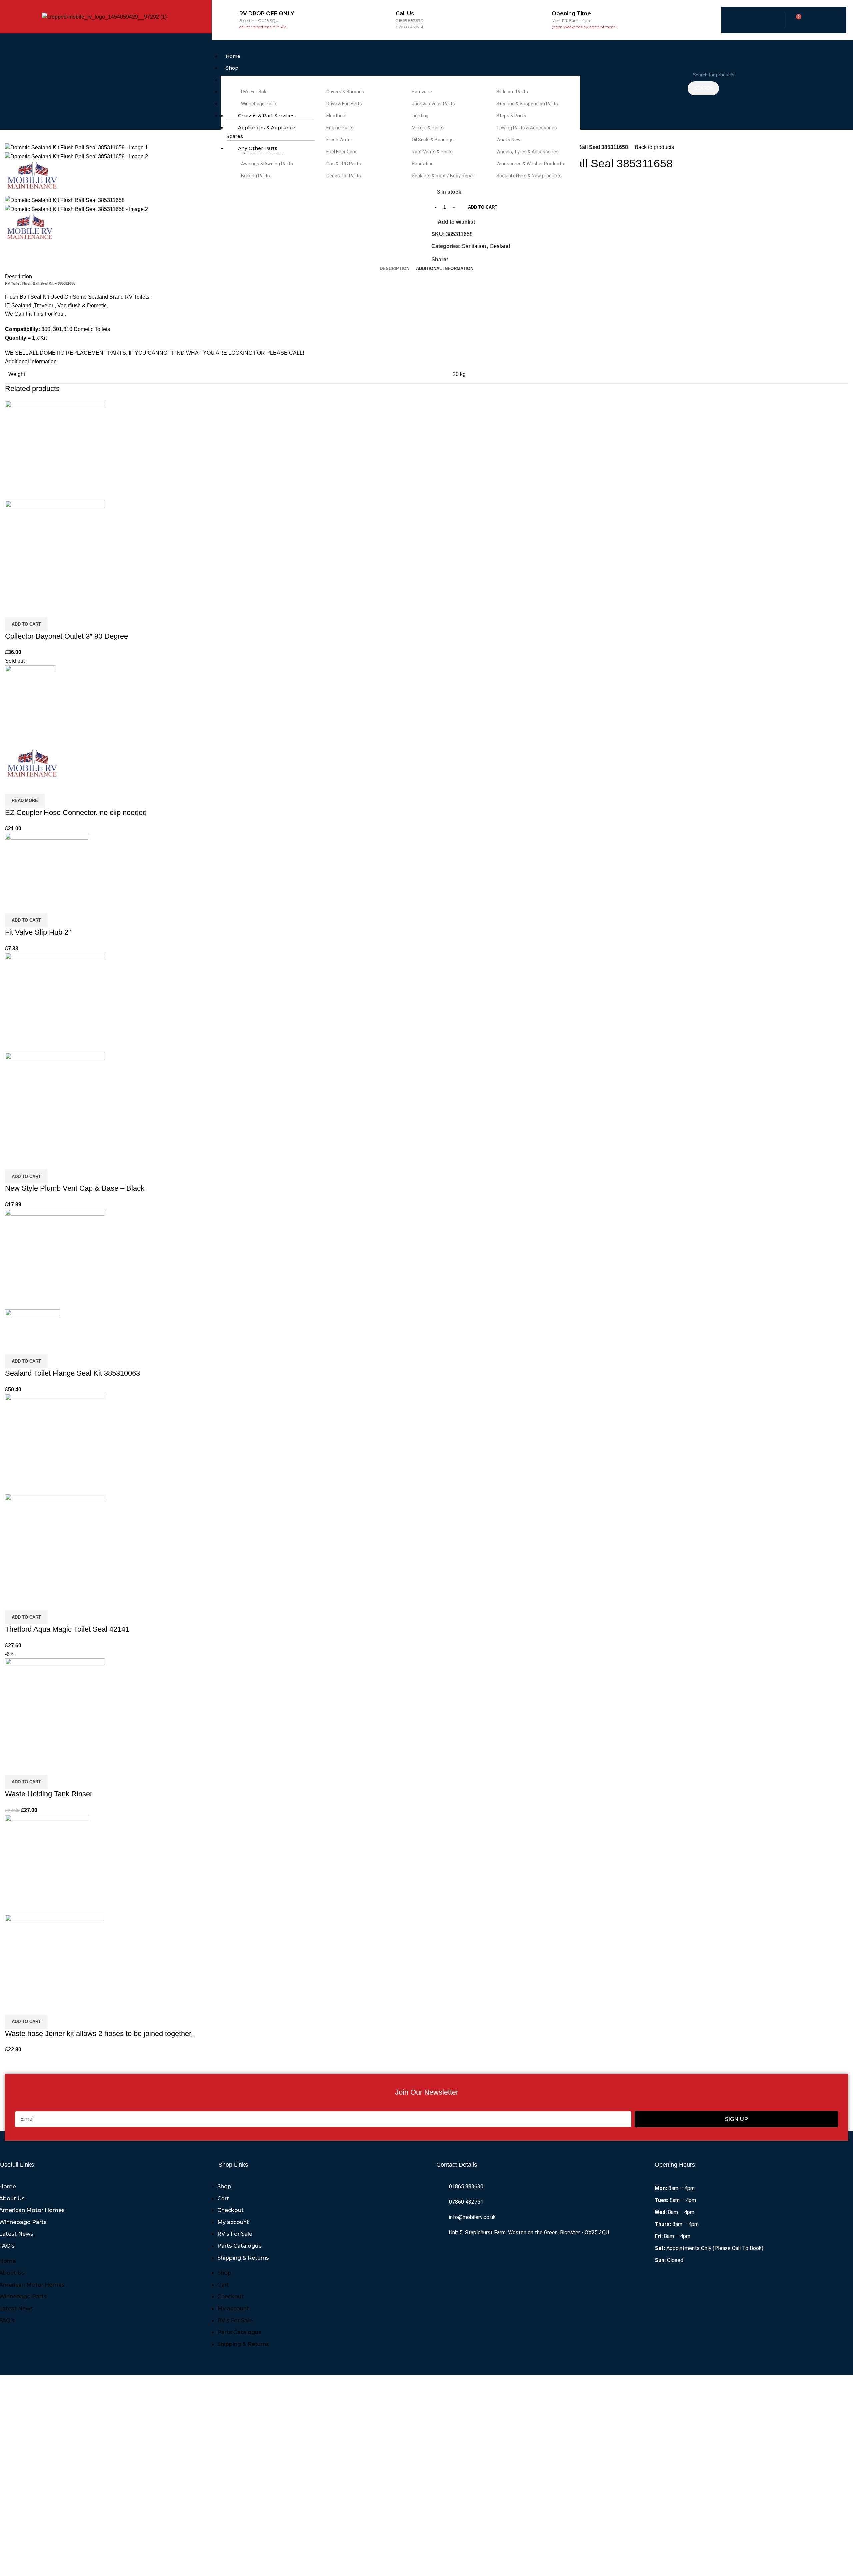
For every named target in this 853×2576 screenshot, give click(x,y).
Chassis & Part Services (266, 116)
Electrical (336, 116)
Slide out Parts (512, 92)
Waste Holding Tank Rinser (49, 1794)
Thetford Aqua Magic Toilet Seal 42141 (67, 1629)
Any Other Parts (258, 148)
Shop (232, 68)
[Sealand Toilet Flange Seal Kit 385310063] (55, 1259)
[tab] (394, 269)
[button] (448, 48)
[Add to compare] (13, 609)
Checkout (230, 2210)
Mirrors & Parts (427, 128)
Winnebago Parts (259, 104)
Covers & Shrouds (345, 92)
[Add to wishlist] (49, 609)
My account (233, 2222)
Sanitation (422, 164)
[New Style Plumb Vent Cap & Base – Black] (55, 1003)
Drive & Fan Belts (344, 104)
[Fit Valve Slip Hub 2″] (47, 865)
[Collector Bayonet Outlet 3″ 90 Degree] (55, 450)
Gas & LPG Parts (343, 164)
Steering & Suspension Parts (527, 104)
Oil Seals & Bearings (432, 140)
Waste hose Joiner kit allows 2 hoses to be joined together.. (100, 2033)
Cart (223, 2198)
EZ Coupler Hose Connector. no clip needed (76, 813)
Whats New (508, 140)
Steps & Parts (511, 116)
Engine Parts (339, 128)
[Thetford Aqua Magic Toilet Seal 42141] (55, 1443)
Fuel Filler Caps (341, 152)
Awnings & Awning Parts (266, 164)
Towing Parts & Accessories (526, 128)
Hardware (421, 92)
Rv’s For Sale (254, 92)
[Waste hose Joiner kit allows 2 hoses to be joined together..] (47, 1864)
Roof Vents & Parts (432, 152)
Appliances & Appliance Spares (261, 132)
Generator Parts (343, 176)
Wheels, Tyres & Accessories (527, 152)
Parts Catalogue (239, 2246)
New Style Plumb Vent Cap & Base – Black (75, 1188)
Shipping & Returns (243, 2258)
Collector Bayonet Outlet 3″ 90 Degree (66, 636)
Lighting (420, 116)
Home (233, 56)
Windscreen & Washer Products (530, 164)
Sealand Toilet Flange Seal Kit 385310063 (72, 1373)
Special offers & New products (529, 176)
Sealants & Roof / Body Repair (443, 176)
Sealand (500, 246)
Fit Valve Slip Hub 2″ (38, 932)
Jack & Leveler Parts (433, 104)
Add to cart (483, 207)
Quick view (31, 609)
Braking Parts (255, 176)
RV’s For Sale (235, 2234)
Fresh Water (339, 140)
